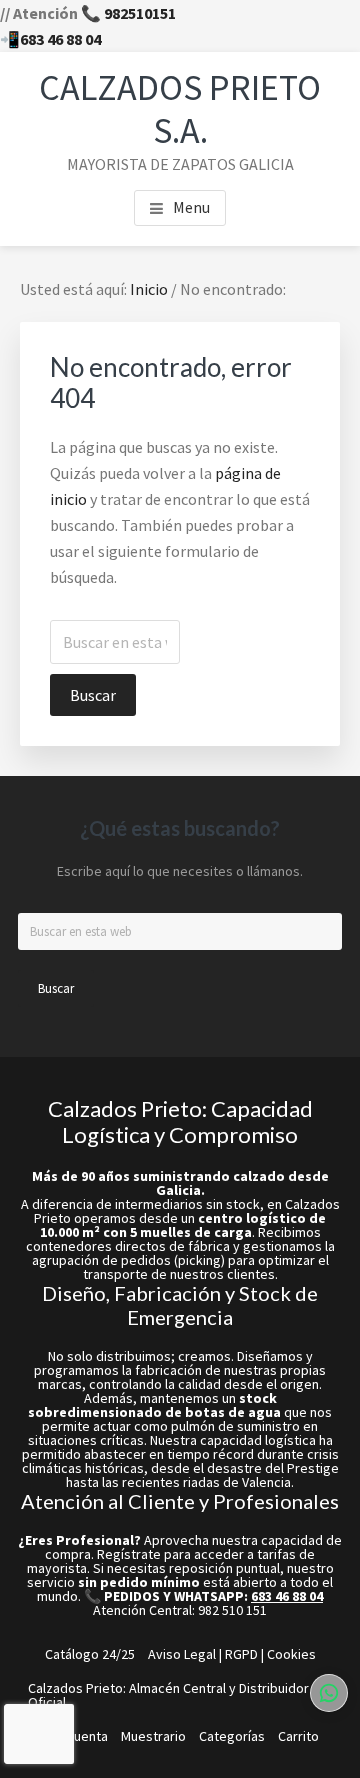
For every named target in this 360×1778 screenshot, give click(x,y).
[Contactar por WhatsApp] (329, 1693)
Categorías (232, 1736)
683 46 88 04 (60, 39)
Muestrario (153, 1736)
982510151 (140, 13)
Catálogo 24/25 (90, 1654)
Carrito (298, 1736)
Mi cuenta (79, 1736)
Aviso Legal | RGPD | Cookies (232, 1654)
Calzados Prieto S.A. (180, 109)
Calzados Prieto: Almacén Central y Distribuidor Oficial (168, 1695)
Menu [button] (191, 207)
